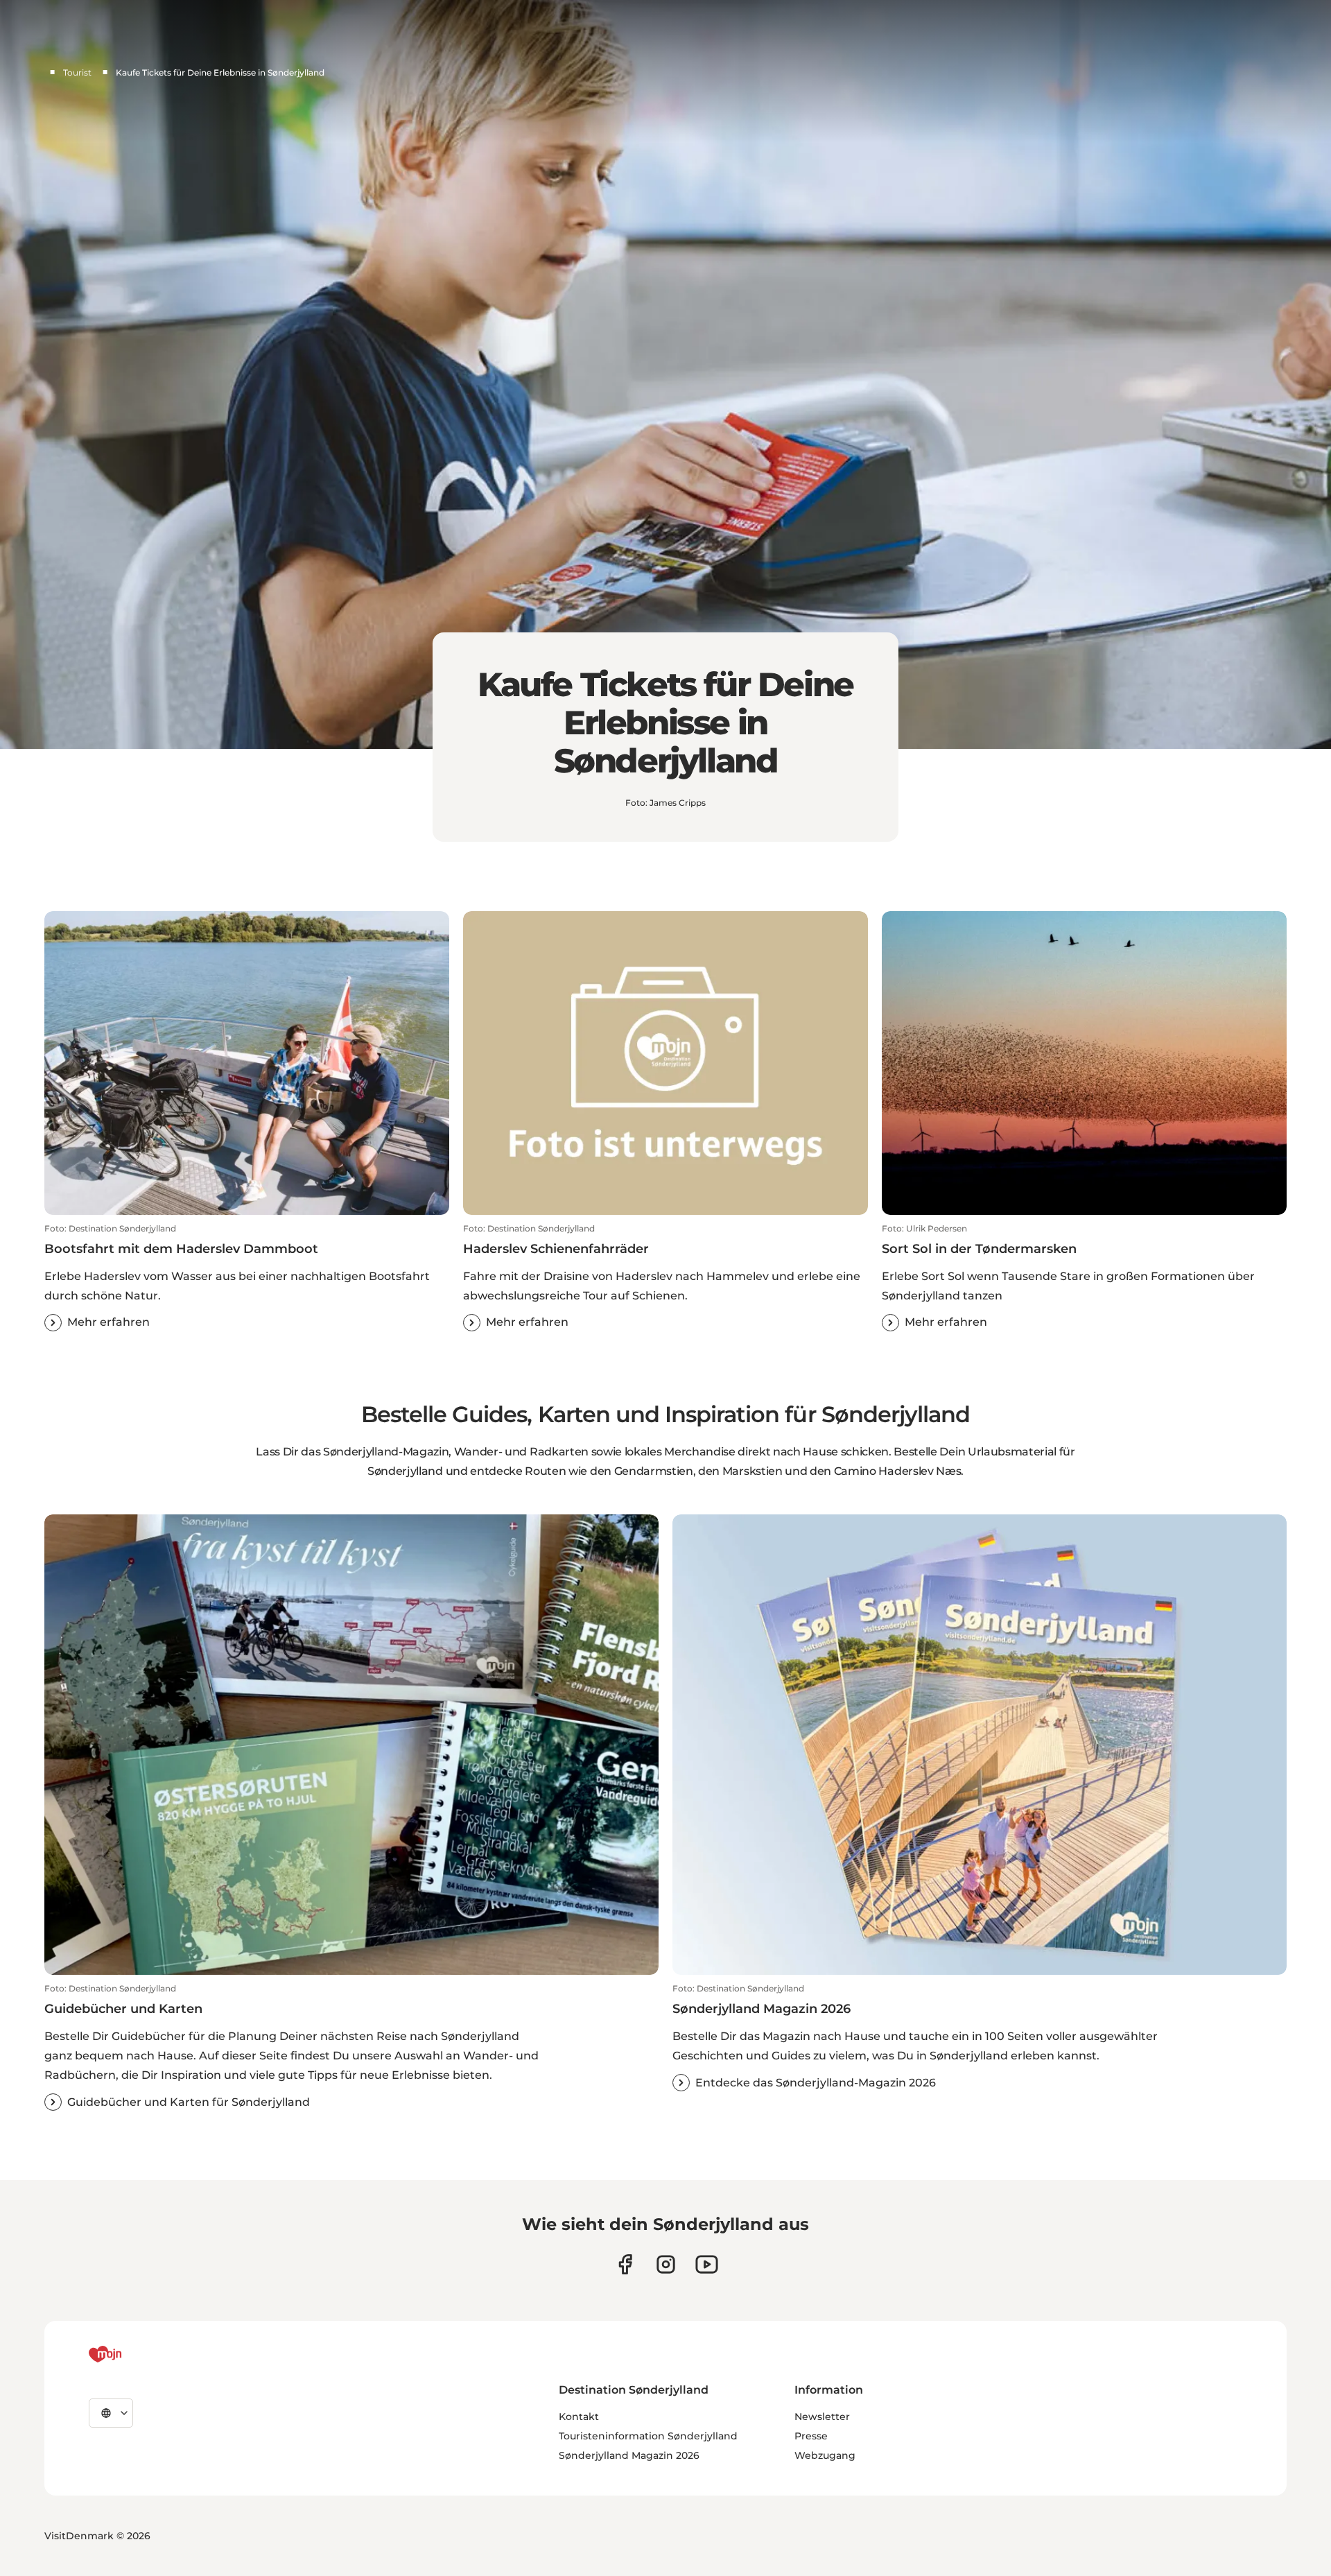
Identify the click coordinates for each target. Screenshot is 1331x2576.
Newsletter (822, 2417)
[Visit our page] (666, 2264)
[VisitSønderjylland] (131, 2354)
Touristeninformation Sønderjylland (648, 2436)
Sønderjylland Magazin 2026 (629, 2455)
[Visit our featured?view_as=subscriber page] (707, 2264)
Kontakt (579, 2417)
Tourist (77, 72)
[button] (247, 1277)
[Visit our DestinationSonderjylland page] (625, 2264)
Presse (811, 2436)
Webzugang (825, 2455)
